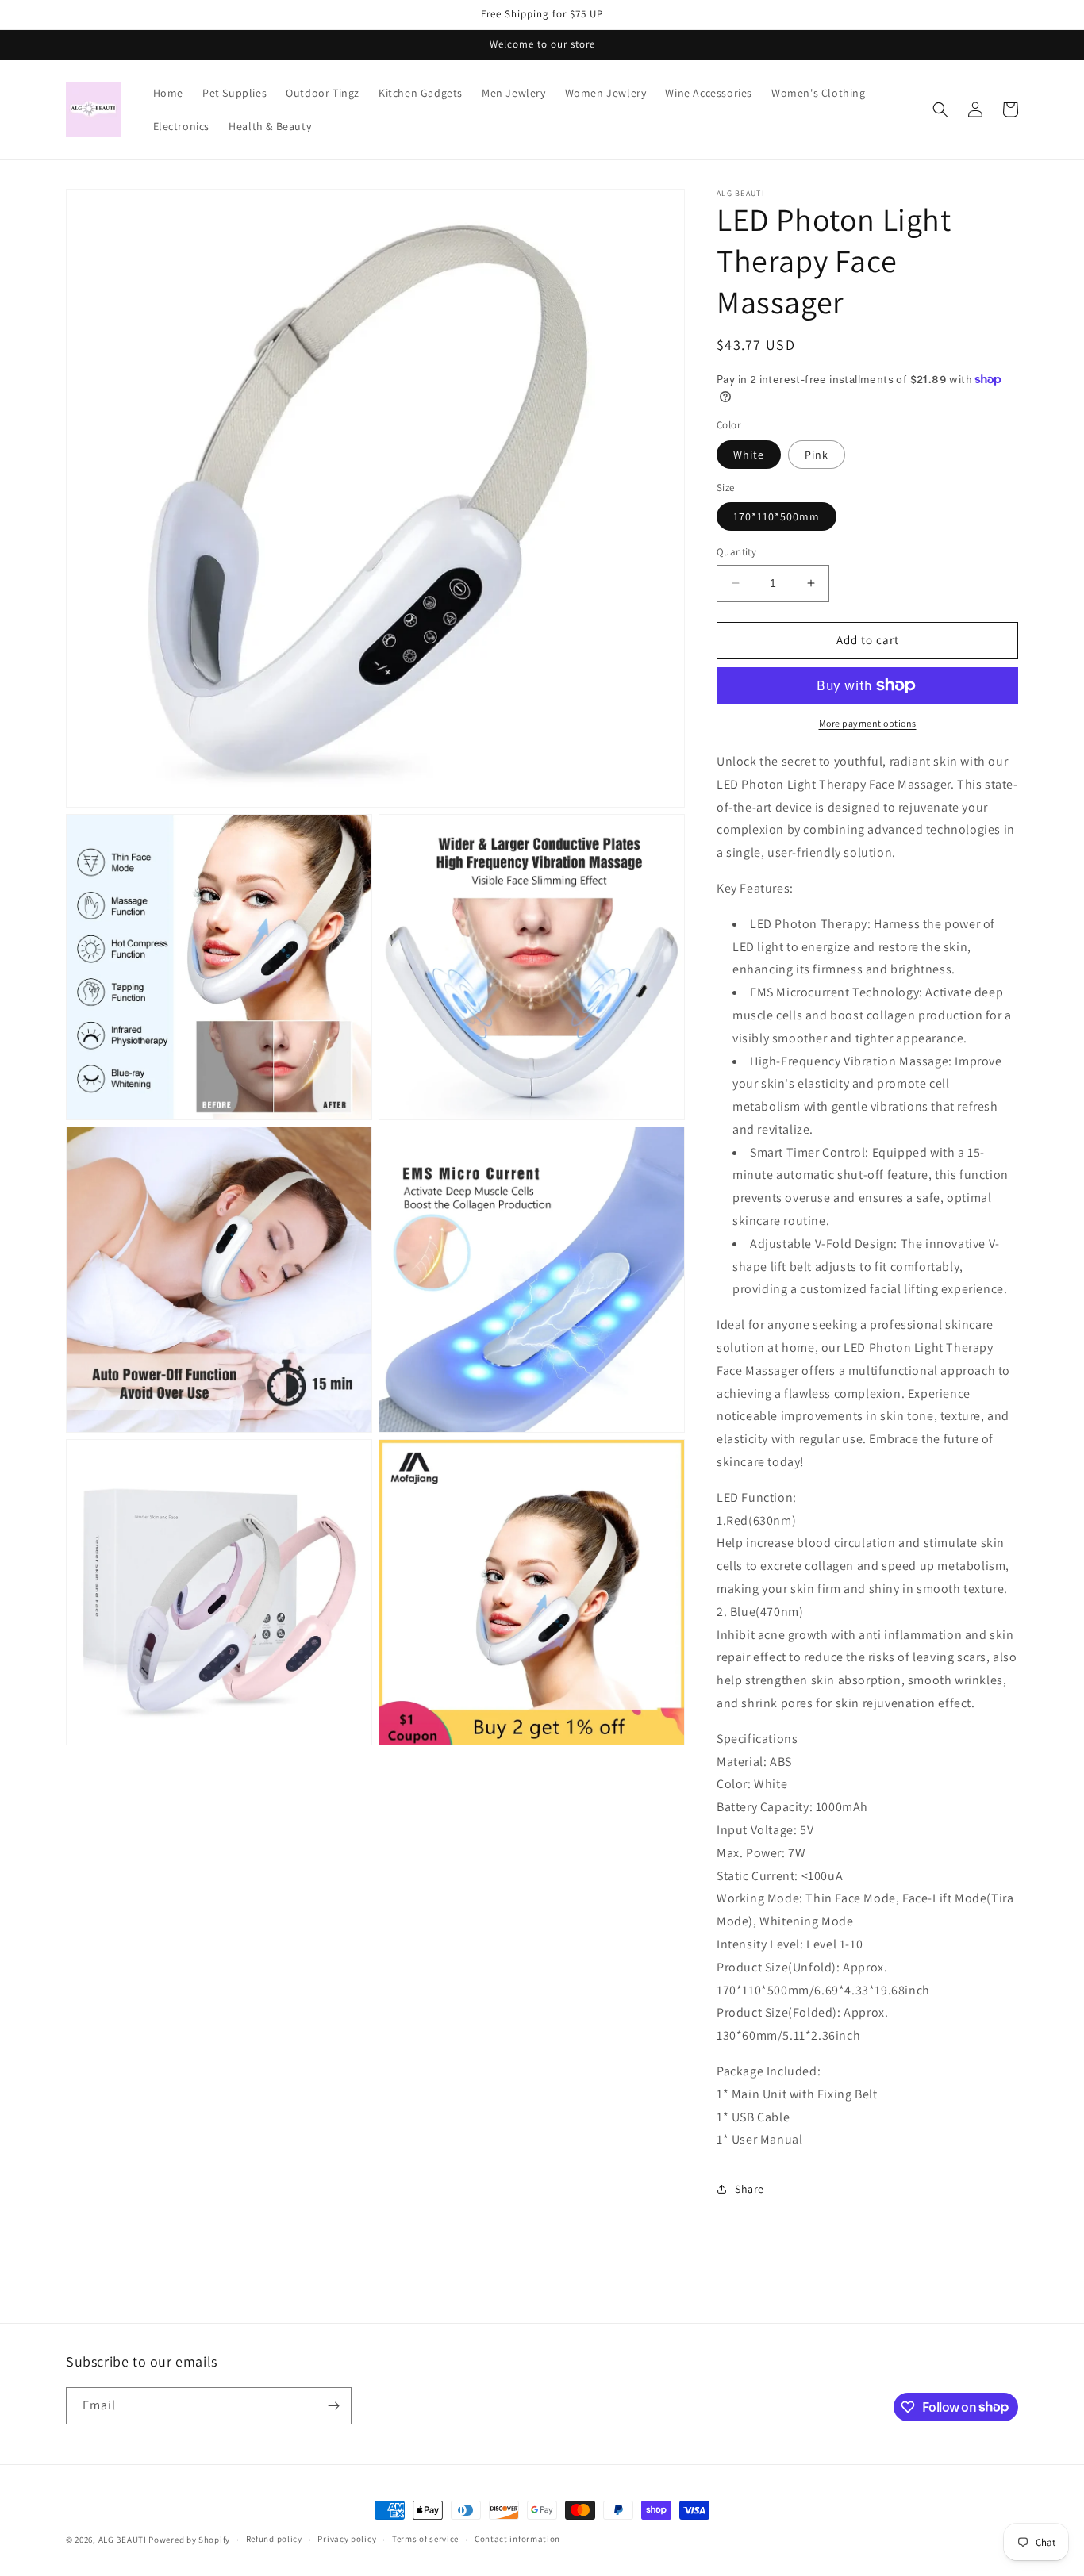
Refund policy (274, 2539)
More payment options (868, 723)
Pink (817, 455)
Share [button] (750, 2189)
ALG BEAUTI (123, 2540)
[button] (940, 109)
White (749, 455)
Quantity (736, 552)
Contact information (517, 2539)
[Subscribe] (333, 2406)
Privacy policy (347, 2539)
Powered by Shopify (189, 2540)
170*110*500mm (776, 516)
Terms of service (425, 2539)
